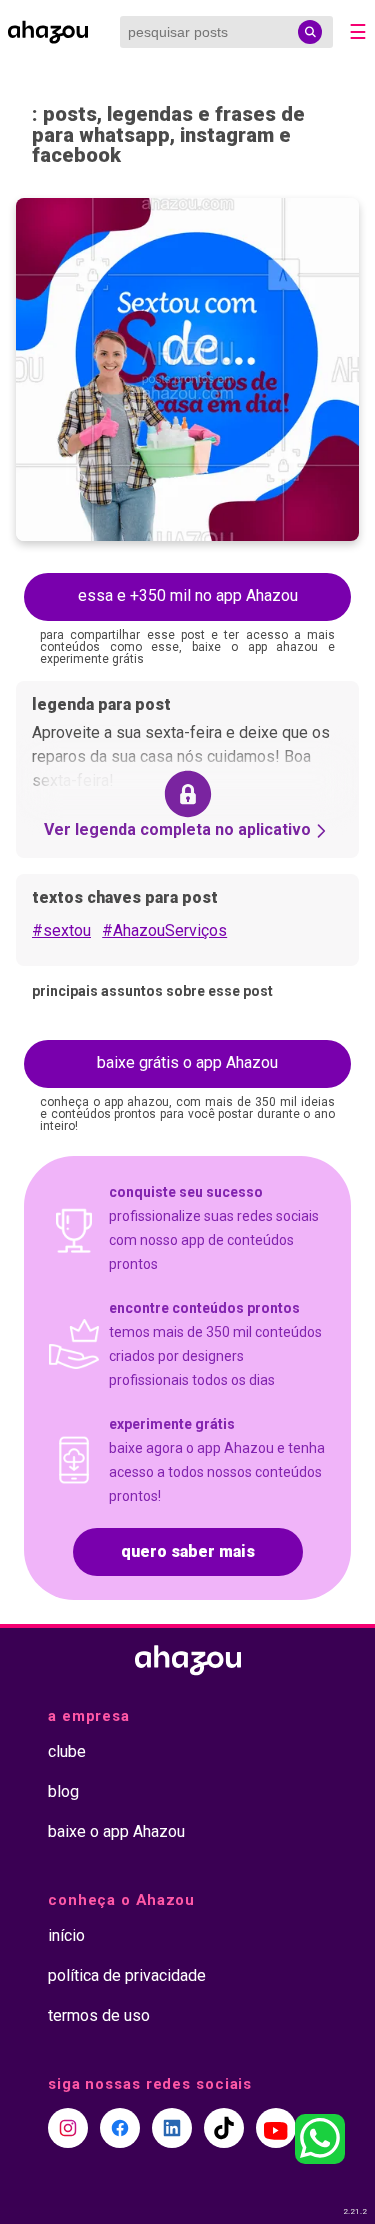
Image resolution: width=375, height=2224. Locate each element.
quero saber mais (188, 1551)
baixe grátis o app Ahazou (187, 1062)
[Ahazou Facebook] (120, 2128)
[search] (310, 32)
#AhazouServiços (164, 930)
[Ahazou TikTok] (224, 2128)
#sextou (61, 930)
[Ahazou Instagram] (68, 2128)
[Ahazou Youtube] (276, 2128)
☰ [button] (358, 32)
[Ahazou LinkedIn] (172, 2128)
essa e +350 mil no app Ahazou (188, 595)
